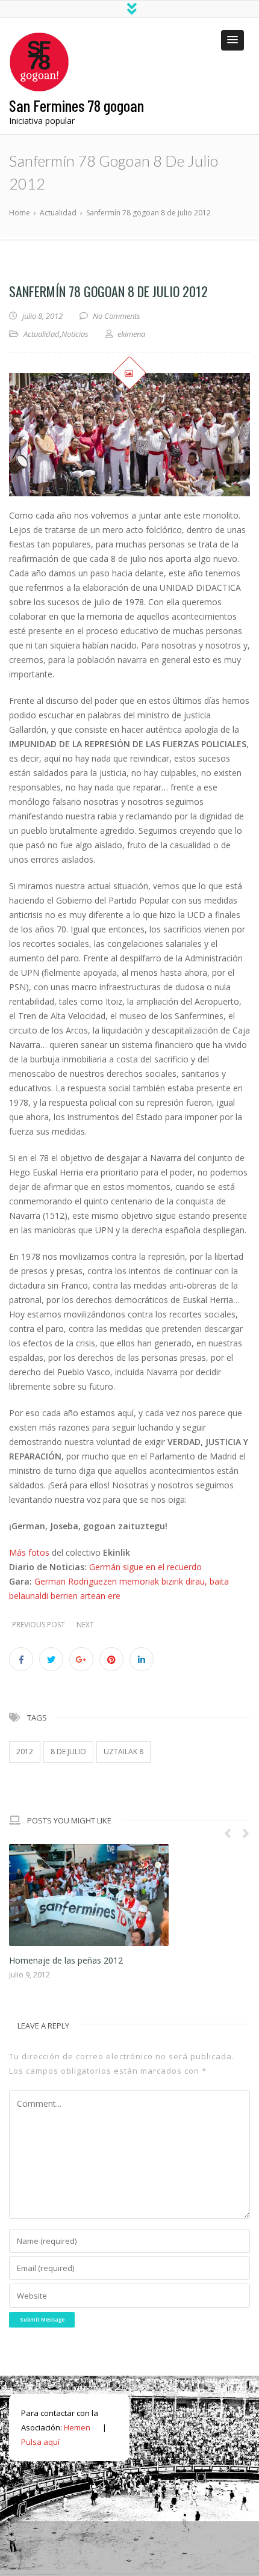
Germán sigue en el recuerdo (145, 1567)
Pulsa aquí (40, 2344)
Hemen (77, 2330)
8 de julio (68, 1752)
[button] (232, 40)
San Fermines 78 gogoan (76, 105)
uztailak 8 (123, 1752)
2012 (25, 1752)
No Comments (117, 316)
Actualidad (42, 334)
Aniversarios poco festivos (65, 1863)
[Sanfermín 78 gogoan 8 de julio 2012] (129, 435)
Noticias (75, 334)
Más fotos (29, 1552)
